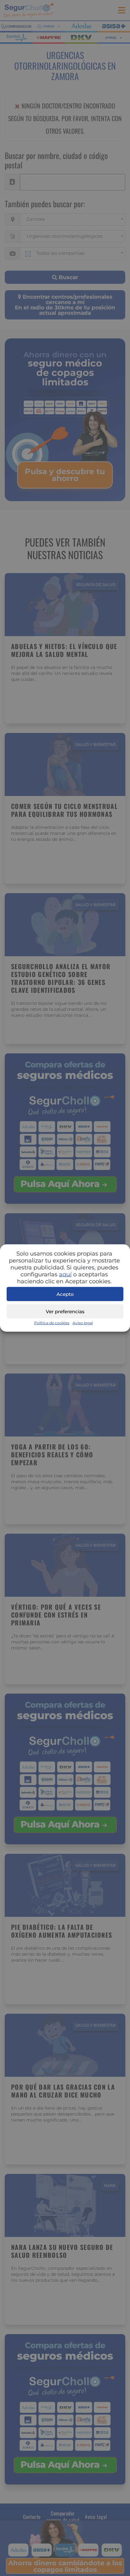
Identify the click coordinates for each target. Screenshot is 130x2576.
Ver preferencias (65, 1311)
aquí (65, 1274)
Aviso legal (83, 1323)
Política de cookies (52, 1323)
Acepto (65, 1294)
